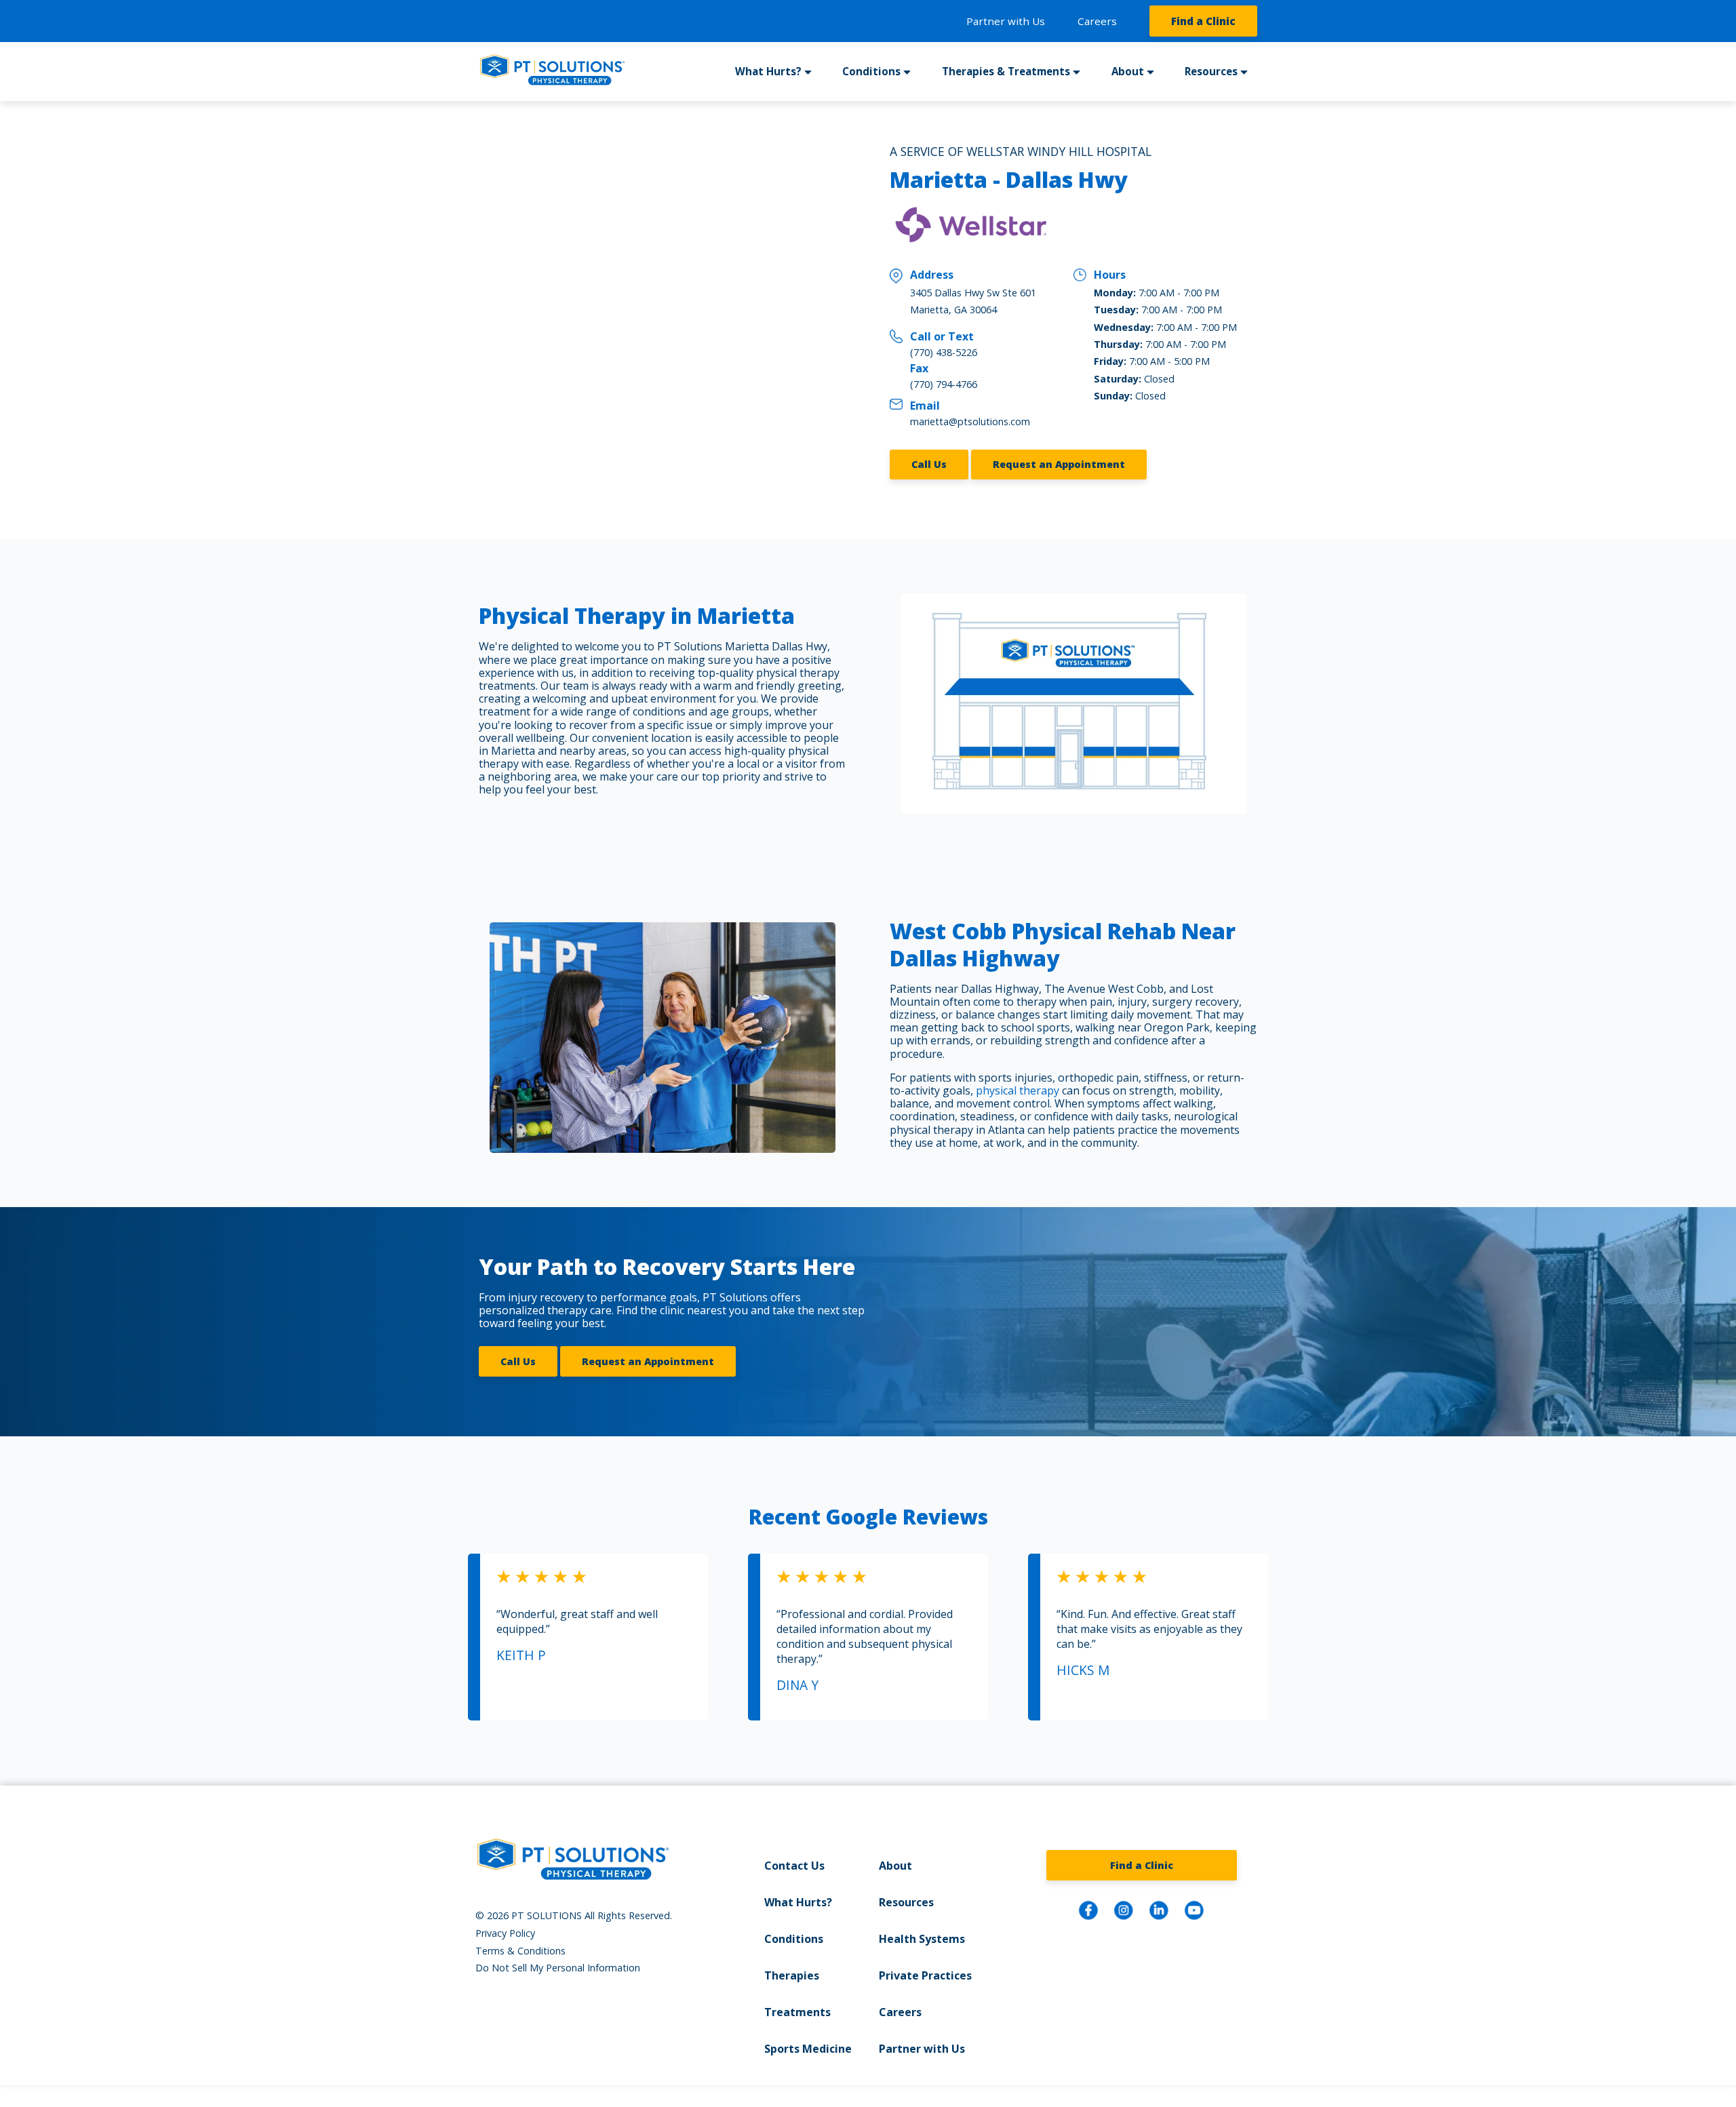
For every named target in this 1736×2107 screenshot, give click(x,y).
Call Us (929, 464)
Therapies (792, 1975)
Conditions (794, 1939)
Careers (1097, 21)
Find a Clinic (1203, 21)
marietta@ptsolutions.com (970, 421)
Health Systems (922, 1939)
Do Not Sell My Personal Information (558, 1968)
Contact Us (794, 1866)
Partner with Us (1006, 21)
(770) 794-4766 (944, 384)
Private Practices (925, 1975)
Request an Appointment (1059, 464)
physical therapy (1018, 1090)
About (895, 1866)
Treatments (797, 2012)
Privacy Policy (505, 1933)
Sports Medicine (808, 2049)
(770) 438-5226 (944, 352)
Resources (906, 1902)
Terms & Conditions (520, 1951)
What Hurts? (798, 1902)
